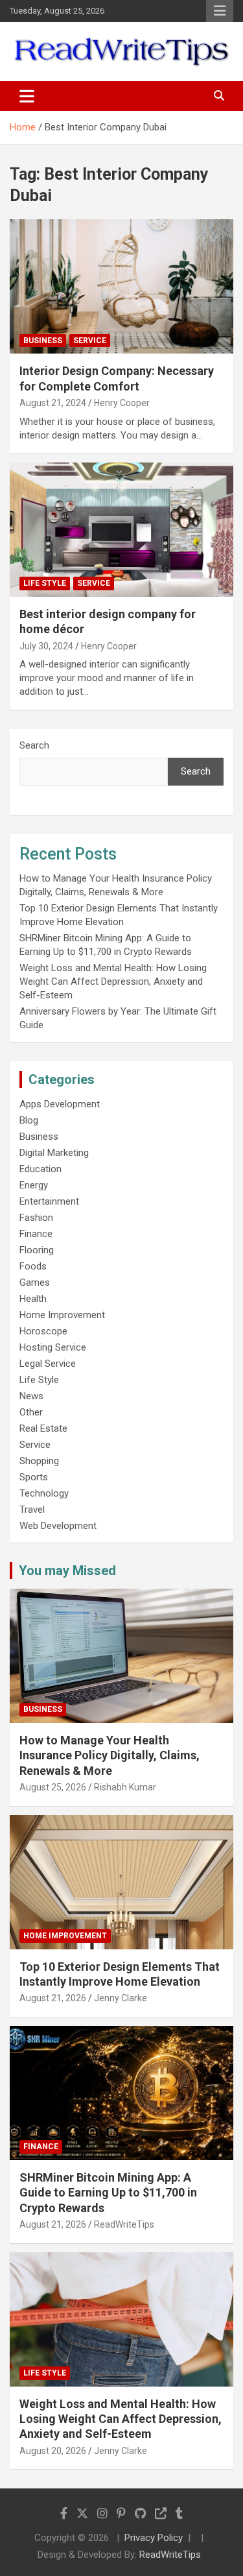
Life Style (45, 583)
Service (90, 341)
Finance (36, 1234)
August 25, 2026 (53, 1787)
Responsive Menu (220, 11)
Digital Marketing (54, 1153)
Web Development (58, 1526)
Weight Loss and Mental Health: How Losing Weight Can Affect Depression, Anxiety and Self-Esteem (113, 981)
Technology (44, 1493)
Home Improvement (62, 1315)
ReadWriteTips (124, 2224)
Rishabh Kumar (125, 1787)
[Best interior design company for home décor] (121, 529)
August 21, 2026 (53, 1998)
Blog (29, 1120)
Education (40, 1169)
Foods (33, 1266)
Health (33, 1299)
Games (35, 1282)
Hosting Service (53, 1347)
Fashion (36, 1218)
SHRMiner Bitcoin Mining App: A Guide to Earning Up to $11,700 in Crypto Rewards (108, 2193)
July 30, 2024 (46, 646)
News (31, 1396)
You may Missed (67, 1571)
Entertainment (49, 1201)
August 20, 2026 (53, 2451)
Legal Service (48, 1364)
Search (34, 745)
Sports (34, 1477)
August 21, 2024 (53, 403)
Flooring (37, 1250)
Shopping (39, 1461)
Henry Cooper (122, 403)
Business (43, 341)
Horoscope (43, 1331)
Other (31, 1412)
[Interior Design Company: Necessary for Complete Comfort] (121, 287)
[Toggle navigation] (27, 96)
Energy (34, 1185)
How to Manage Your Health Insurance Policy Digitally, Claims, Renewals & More (110, 1755)
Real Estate (43, 1428)
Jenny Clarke (121, 1998)
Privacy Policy (154, 2538)
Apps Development (60, 1104)
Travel (32, 1510)
